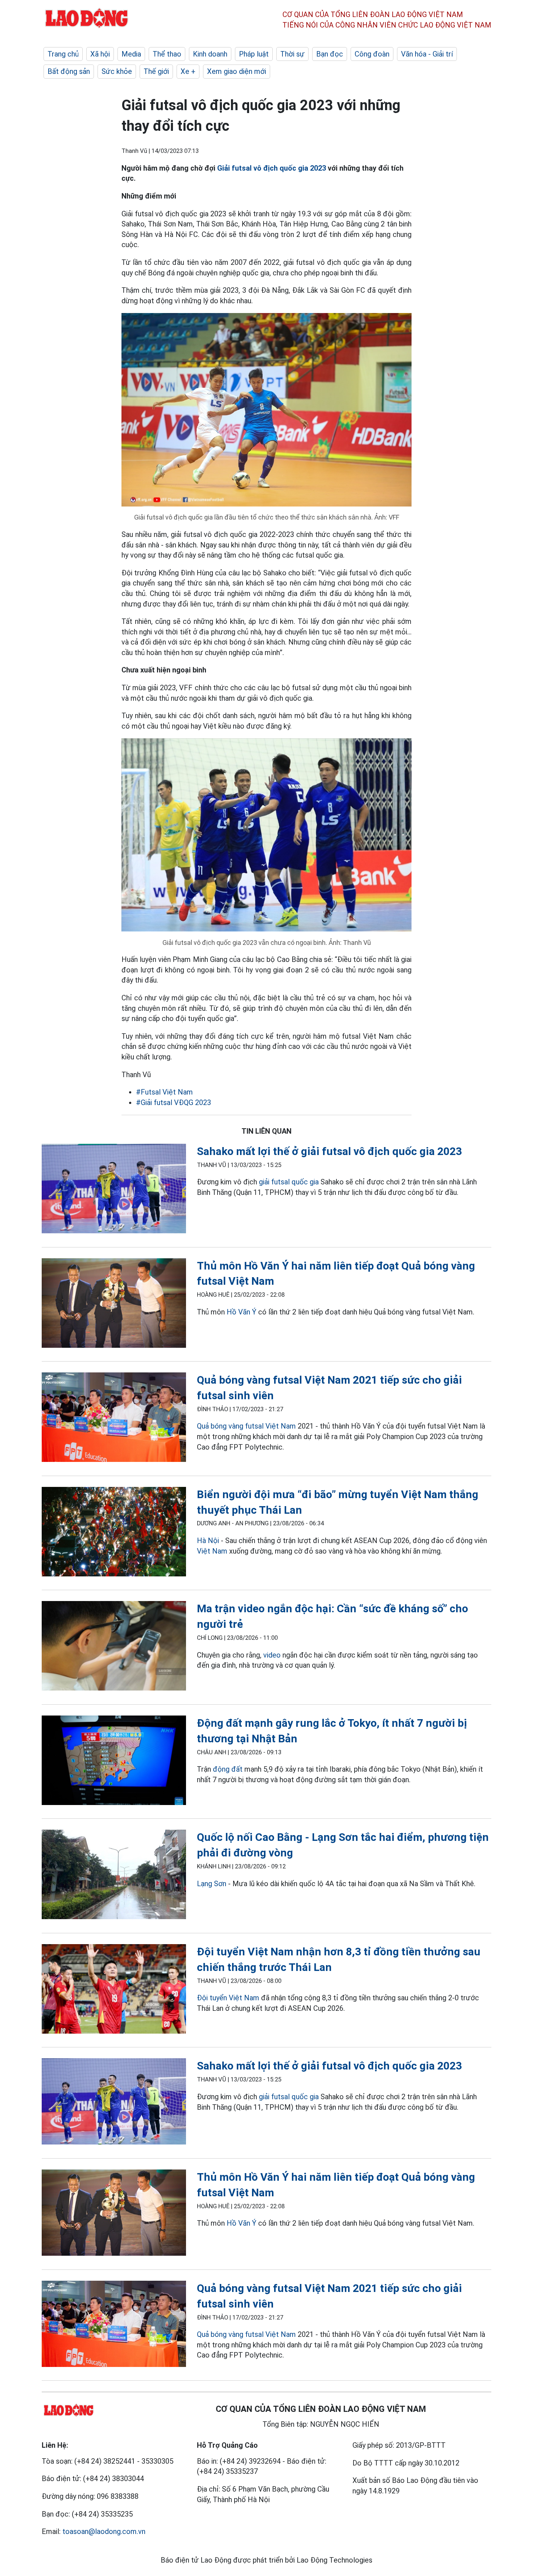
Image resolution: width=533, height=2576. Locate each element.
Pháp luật (254, 54)
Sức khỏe (117, 71)
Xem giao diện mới (237, 71)
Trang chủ (63, 54)
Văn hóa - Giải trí (427, 54)
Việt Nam (212, 1551)
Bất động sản (69, 71)
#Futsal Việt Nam (164, 1092)
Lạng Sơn (212, 1884)
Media (131, 54)
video (272, 1655)
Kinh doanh (210, 54)
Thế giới (156, 71)
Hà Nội (208, 1541)
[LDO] (114, 1190)
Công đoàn (372, 54)
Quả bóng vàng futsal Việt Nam (246, 1426)
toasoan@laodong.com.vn (104, 2531)
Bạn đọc (330, 54)
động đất (228, 1769)
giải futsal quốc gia (289, 1182)
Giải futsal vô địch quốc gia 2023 (272, 168)
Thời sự (292, 54)
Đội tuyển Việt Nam (228, 1998)
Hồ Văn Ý (241, 1312)
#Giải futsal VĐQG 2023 (173, 1102)
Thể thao (167, 54)
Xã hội (100, 54)
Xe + (188, 71)
